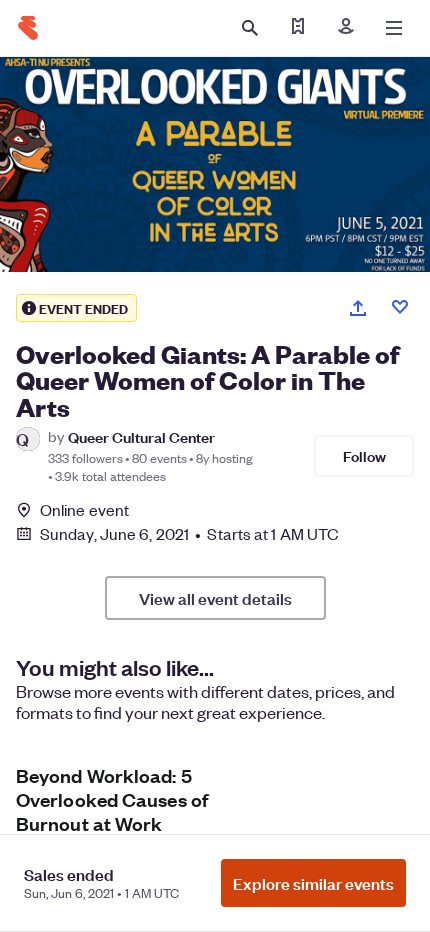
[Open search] (250, 28)
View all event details (215, 598)
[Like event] (400, 307)
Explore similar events (313, 883)
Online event (84, 510)
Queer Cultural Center (141, 436)
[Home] (28, 28)
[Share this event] (358, 308)
